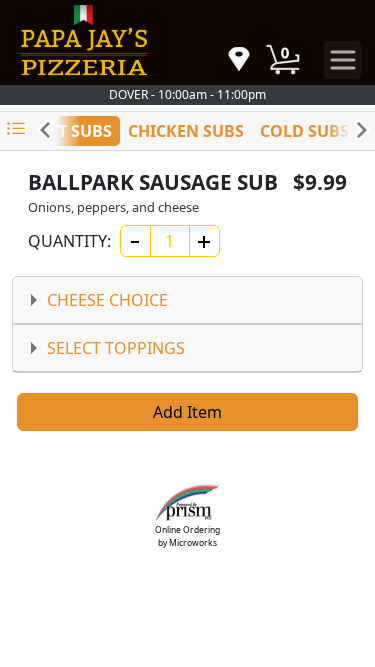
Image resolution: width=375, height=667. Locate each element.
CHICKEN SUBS (186, 131)
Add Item (187, 412)
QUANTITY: (68, 241)
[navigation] (239, 60)
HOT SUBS (72, 131)
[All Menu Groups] (16, 129)
